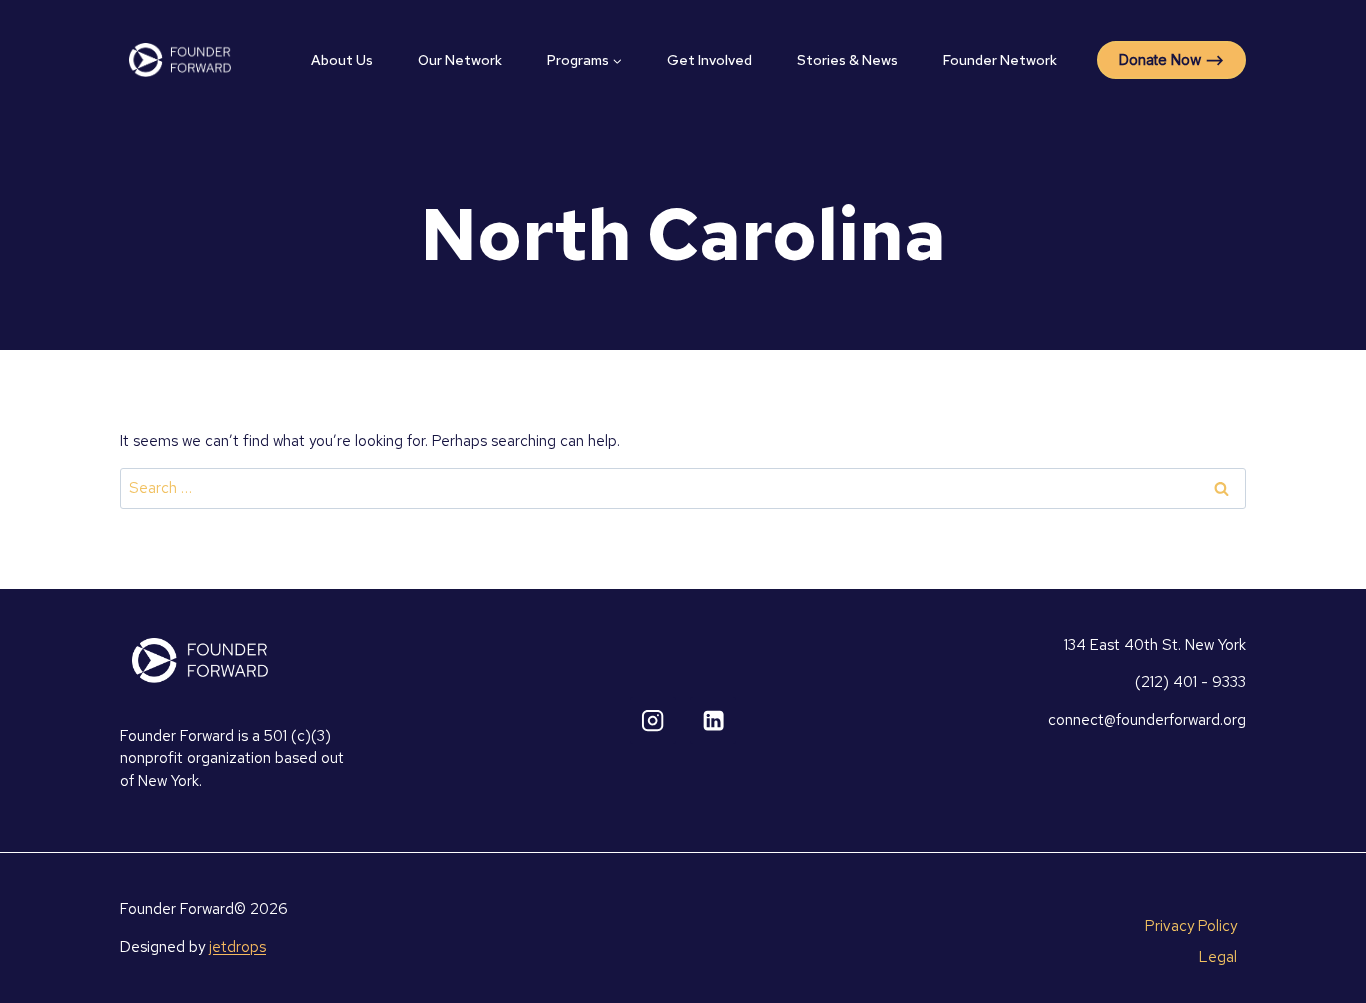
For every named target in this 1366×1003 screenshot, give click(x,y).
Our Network (460, 60)
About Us (342, 60)
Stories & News (847, 60)
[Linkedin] (713, 720)
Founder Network (1000, 60)
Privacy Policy (1191, 926)
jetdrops (237, 947)
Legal (1218, 957)
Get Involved (709, 60)
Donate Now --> (1171, 59)
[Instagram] (653, 720)
